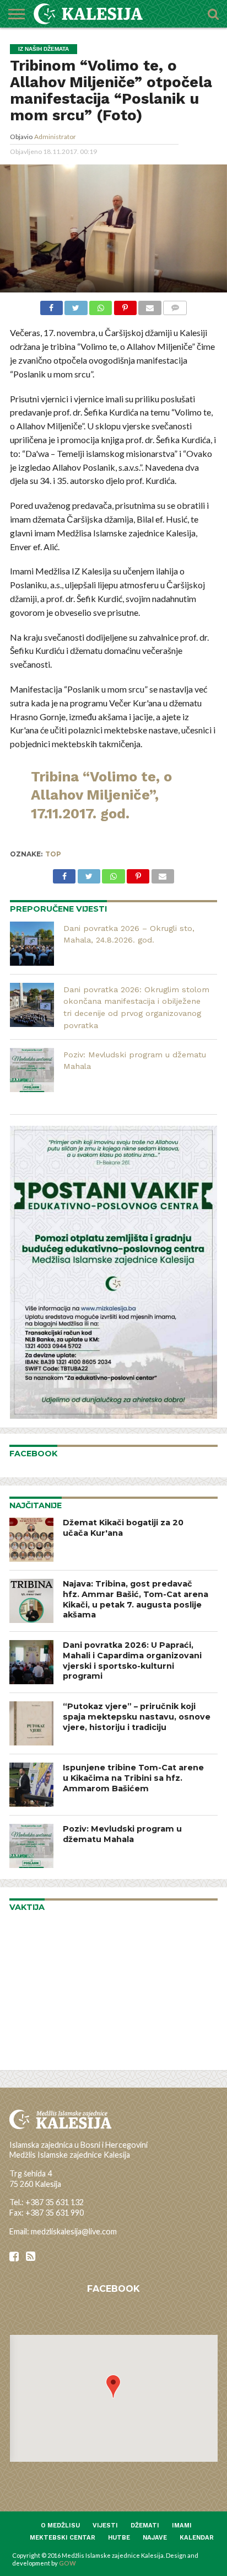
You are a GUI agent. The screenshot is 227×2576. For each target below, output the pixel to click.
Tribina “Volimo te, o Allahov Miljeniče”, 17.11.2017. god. (101, 795)
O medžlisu (60, 2526)
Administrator (55, 137)
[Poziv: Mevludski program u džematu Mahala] (32, 1070)
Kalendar (197, 2538)
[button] (113, 2386)
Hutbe (119, 2538)
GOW (67, 2563)
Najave (155, 2538)
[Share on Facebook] (52, 307)
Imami (182, 2526)
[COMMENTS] (175, 307)
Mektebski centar (63, 2538)
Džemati (145, 2526)
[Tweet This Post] (76, 307)
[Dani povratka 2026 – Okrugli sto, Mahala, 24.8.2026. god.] (32, 944)
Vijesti (105, 2526)
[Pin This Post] (125, 307)
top (53, 854)
